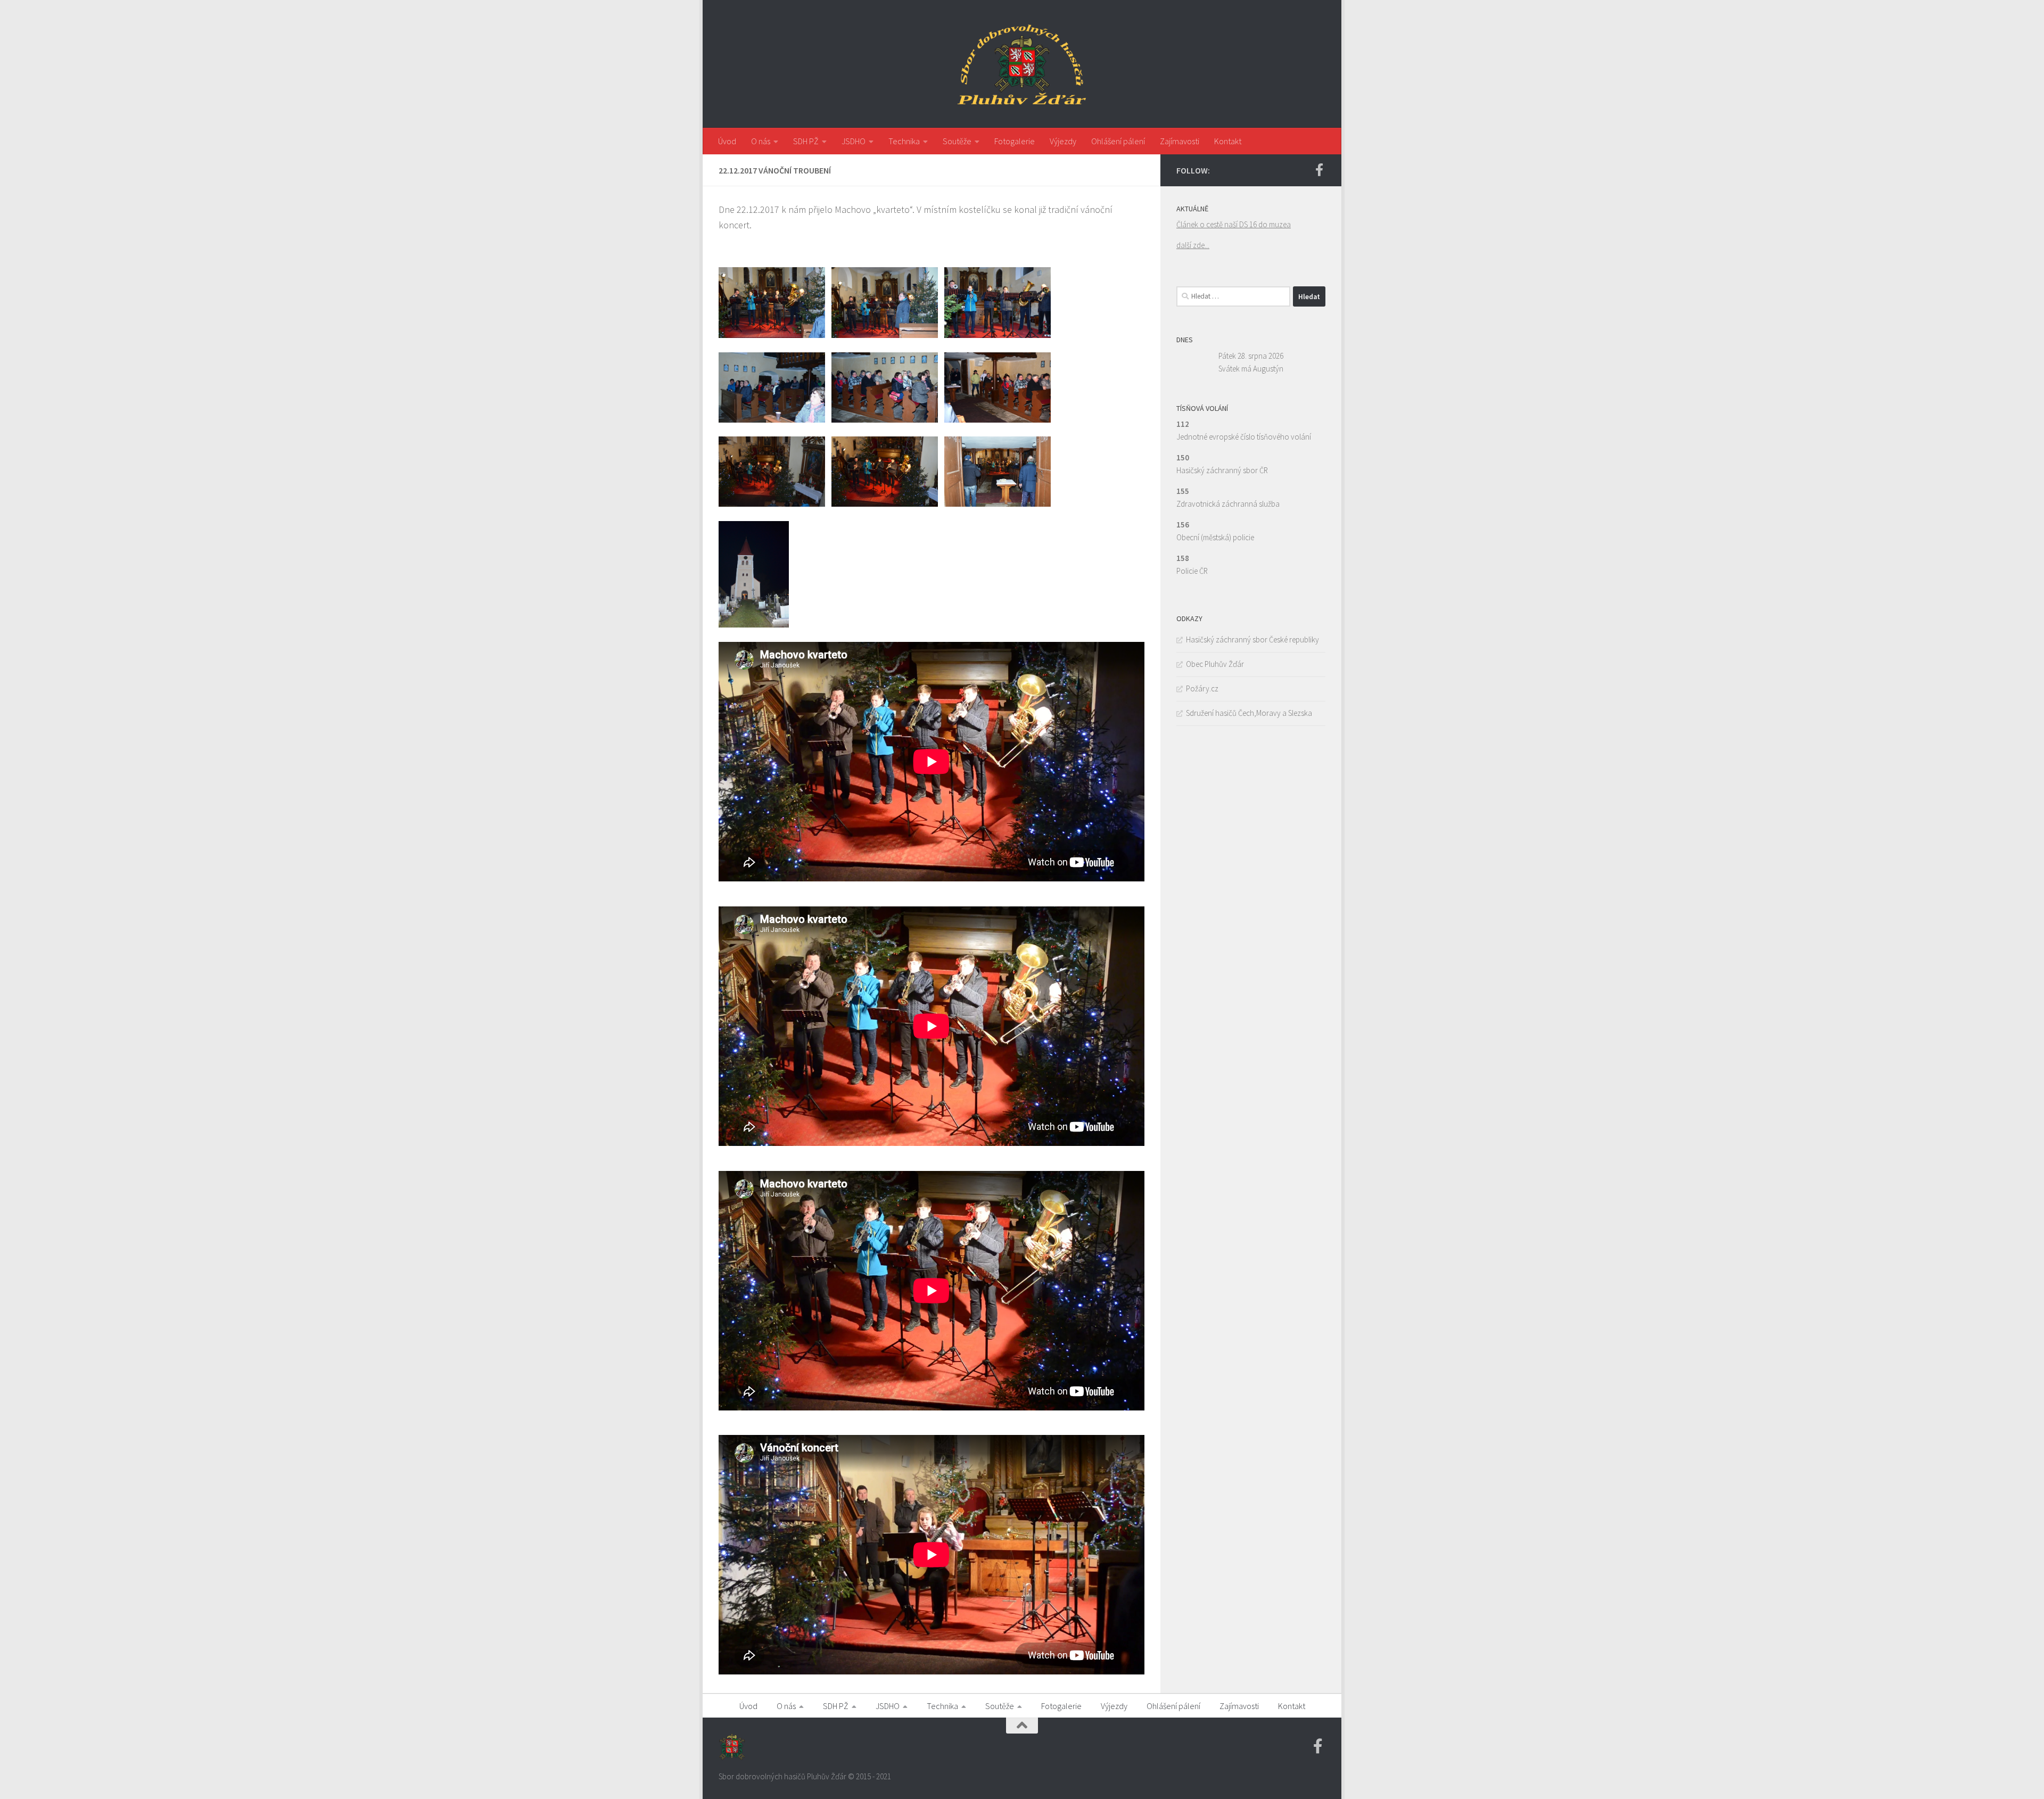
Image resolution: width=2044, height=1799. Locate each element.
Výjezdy (1063, 141)
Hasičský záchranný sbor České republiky (1252, 639)
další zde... (1193, 245)
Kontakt (1228, 141)
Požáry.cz (1202, 688)
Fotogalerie (1015, 141)
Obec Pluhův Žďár (1215, 664)
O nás (761, 141)
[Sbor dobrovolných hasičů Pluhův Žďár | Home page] (1022, 64)
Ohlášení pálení (1118, 141)
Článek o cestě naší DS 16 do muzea (1234, 224)
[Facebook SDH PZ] (1319, 170)
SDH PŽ (806, 141)
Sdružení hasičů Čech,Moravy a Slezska (1249, 713)
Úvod (727, 141)
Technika (904, 141)
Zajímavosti (1180, 141)
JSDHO (854, 141)
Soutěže (957, 141)
